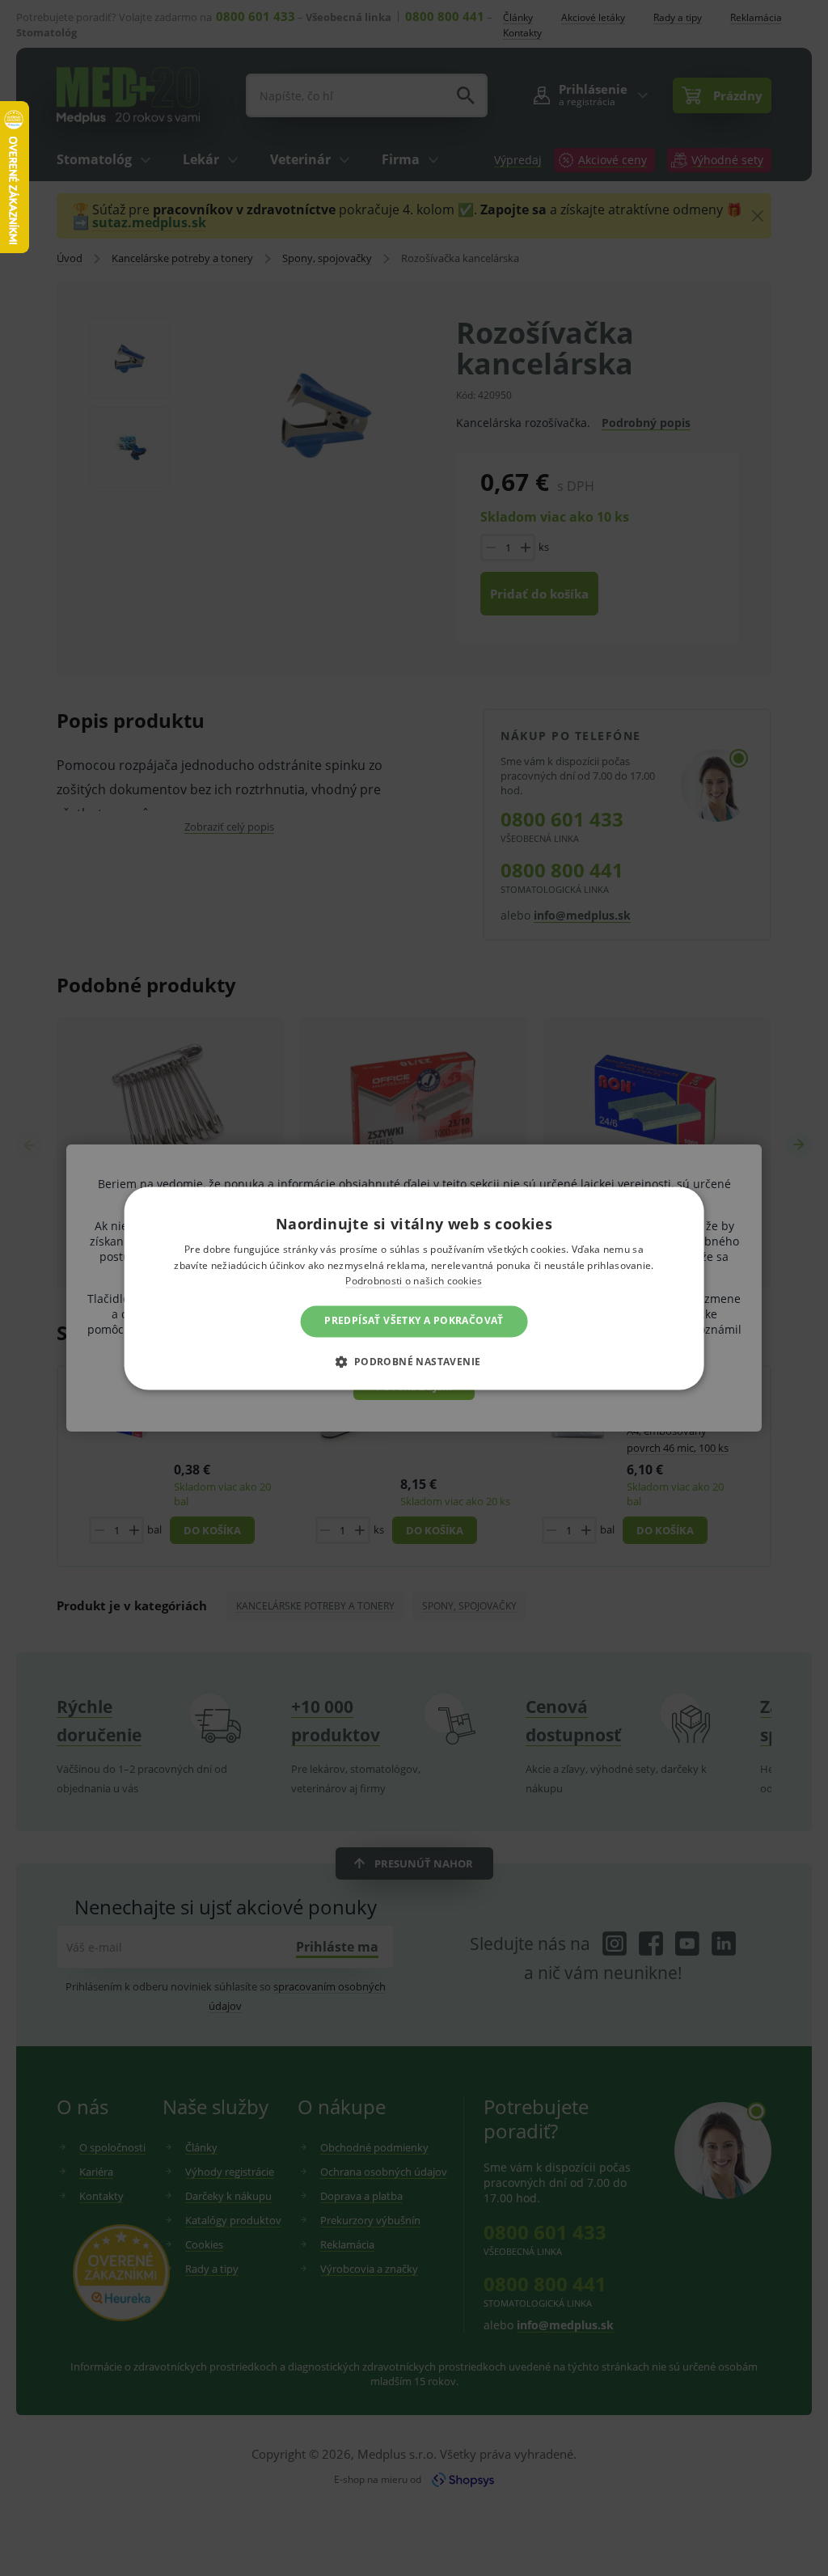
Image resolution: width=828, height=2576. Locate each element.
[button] (414, 1361)
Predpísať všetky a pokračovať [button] (414, 1321)
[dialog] (414, 1288)
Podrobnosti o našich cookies (414, 1282)
